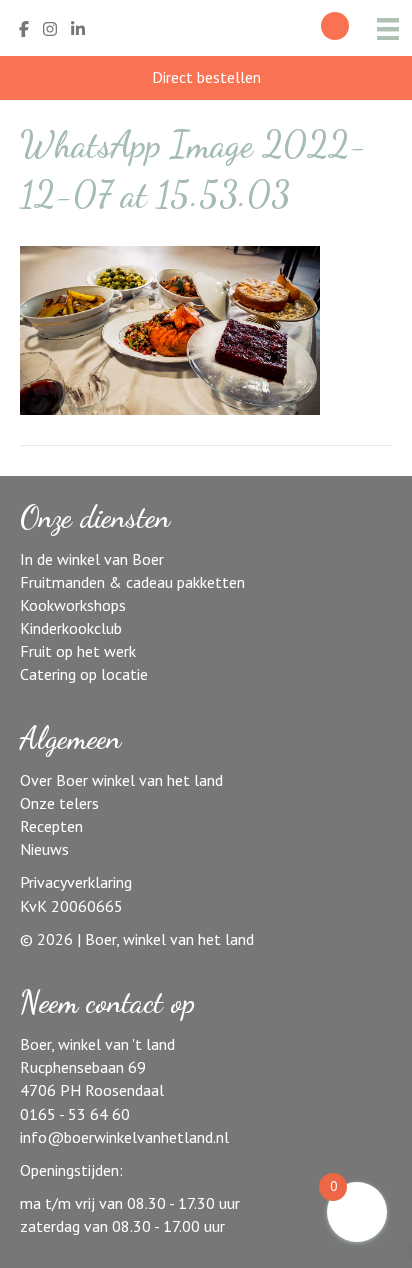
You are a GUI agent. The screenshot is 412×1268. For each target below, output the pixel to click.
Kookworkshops (73, 605)
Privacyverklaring (76, 882)
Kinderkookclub (71, 628)
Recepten (51, 826)
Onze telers (59, 803)
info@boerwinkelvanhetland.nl (124, 1137)
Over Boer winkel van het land (121, 780)
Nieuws (44, 849)
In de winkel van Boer (92, 559)
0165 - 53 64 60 (75, 1114)
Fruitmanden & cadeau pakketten (132, 582)
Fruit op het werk (78, 651)
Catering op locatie (84, 674)
